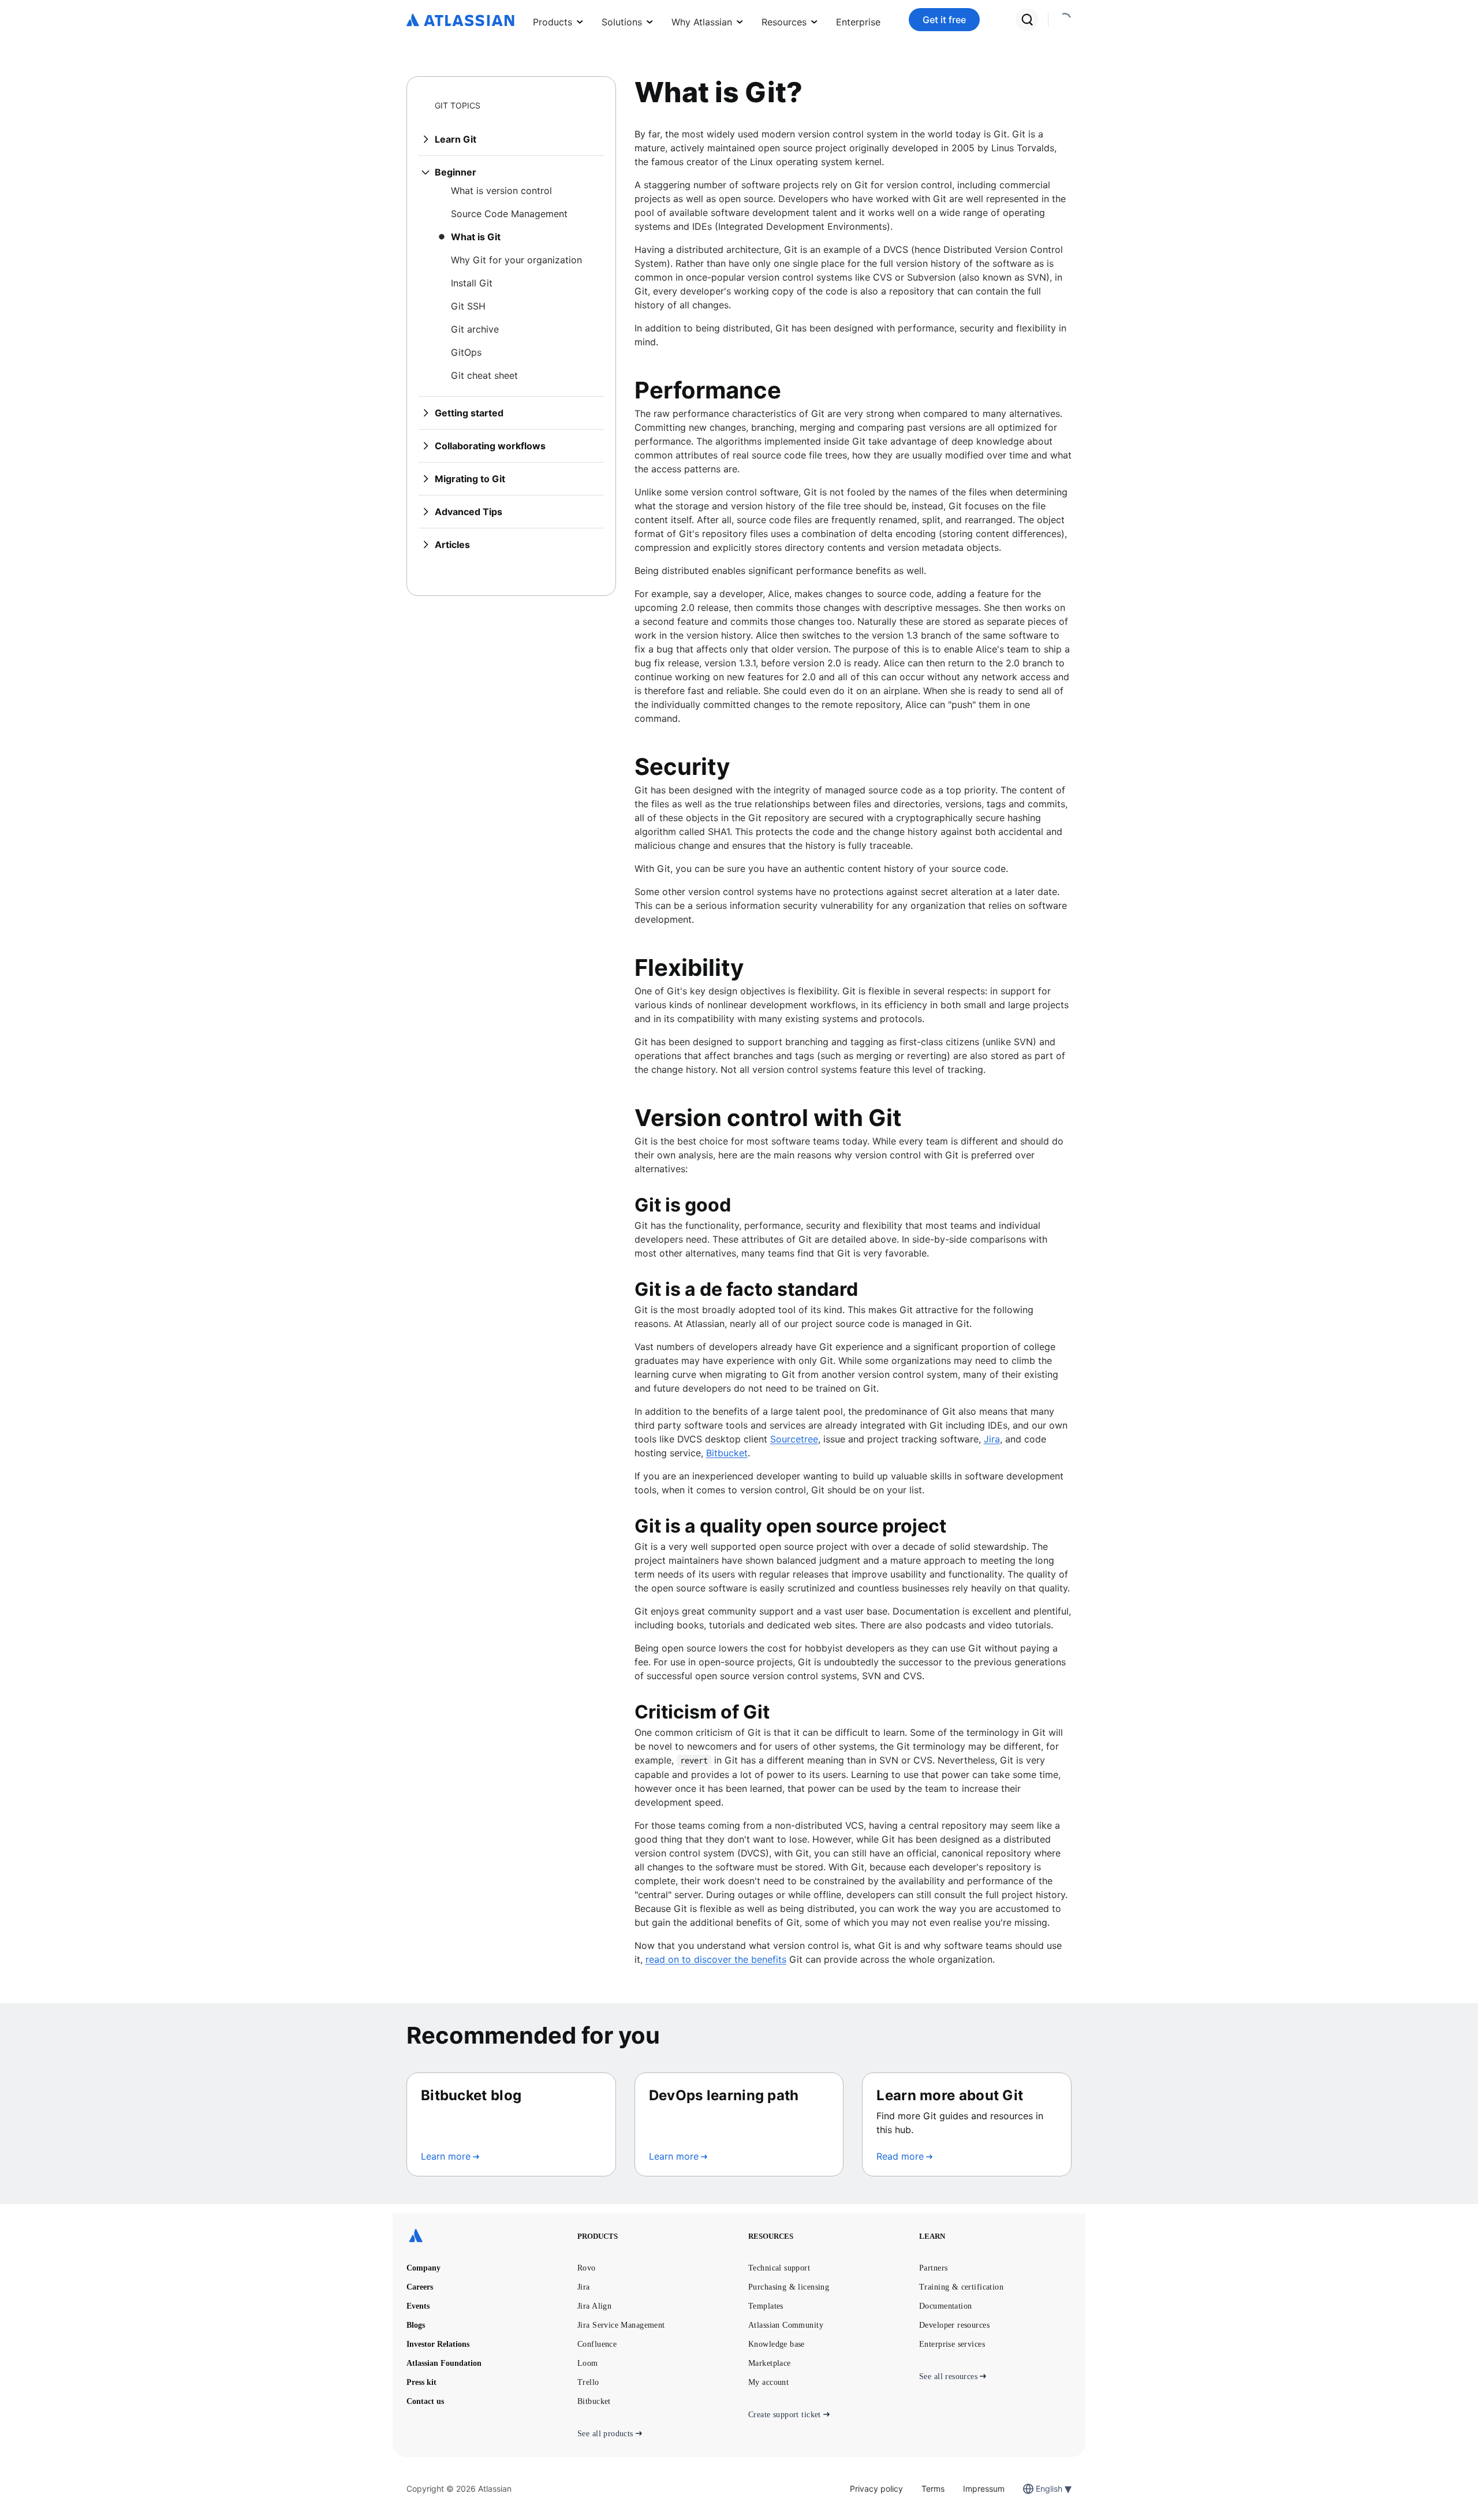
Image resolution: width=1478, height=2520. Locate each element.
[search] (1027, 20)
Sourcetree (794, 1439)
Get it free (944, 20)
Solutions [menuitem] (622, 22)
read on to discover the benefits (716, 1959)
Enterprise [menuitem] (858, 22)
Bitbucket (727, 1453)
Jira (992, 1439)
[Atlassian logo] (460, 21)
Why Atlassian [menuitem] (702, 22)
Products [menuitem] (553, 22)
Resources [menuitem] (784, 22)
